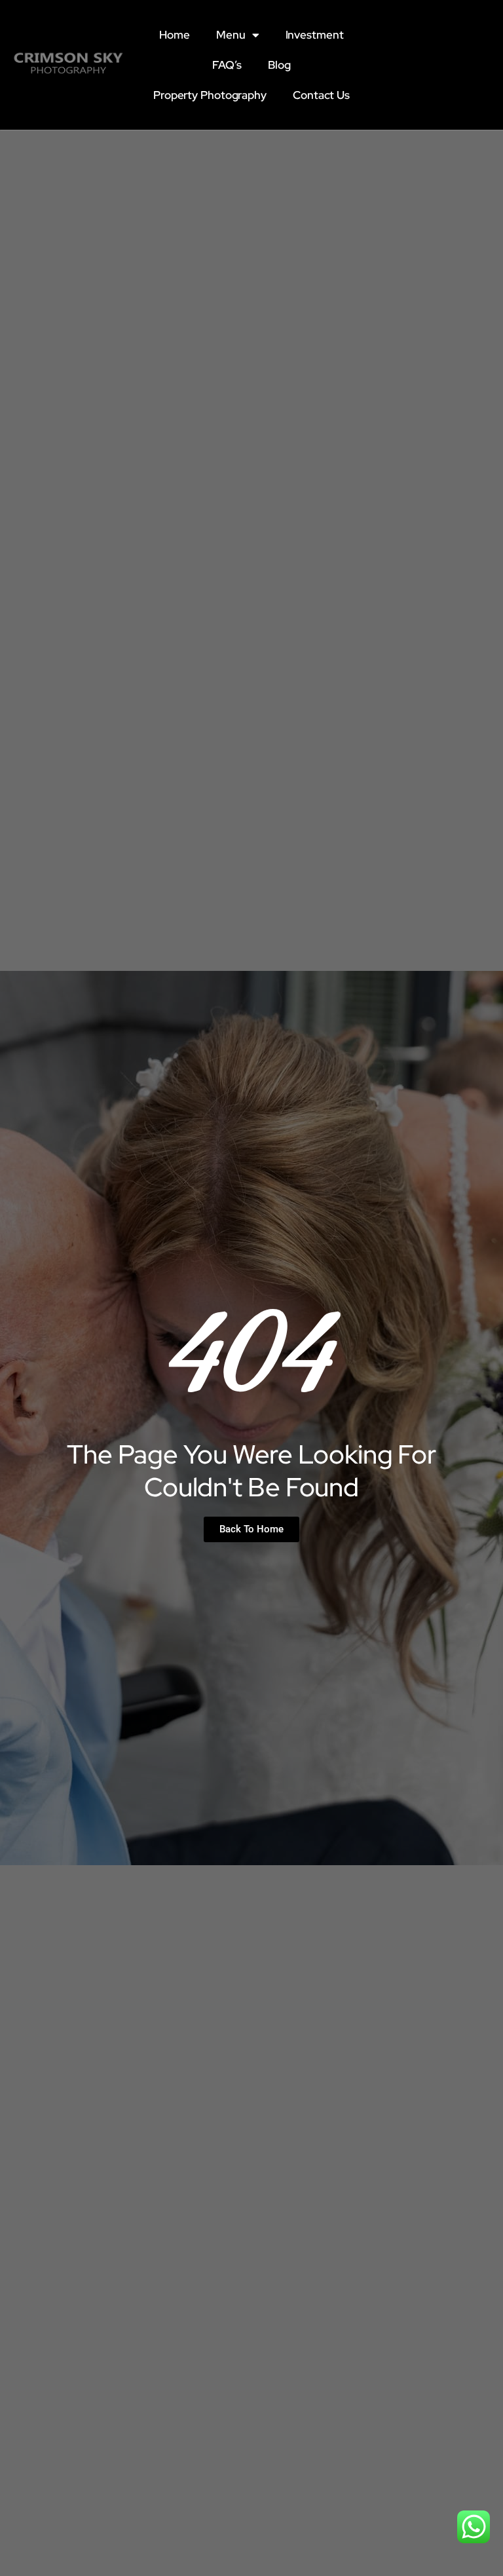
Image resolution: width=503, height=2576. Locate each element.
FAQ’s (227, 65)
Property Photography (210, 95)
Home (175, 35)
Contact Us (321, 95)
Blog (279, 65)
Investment (315, 35)
